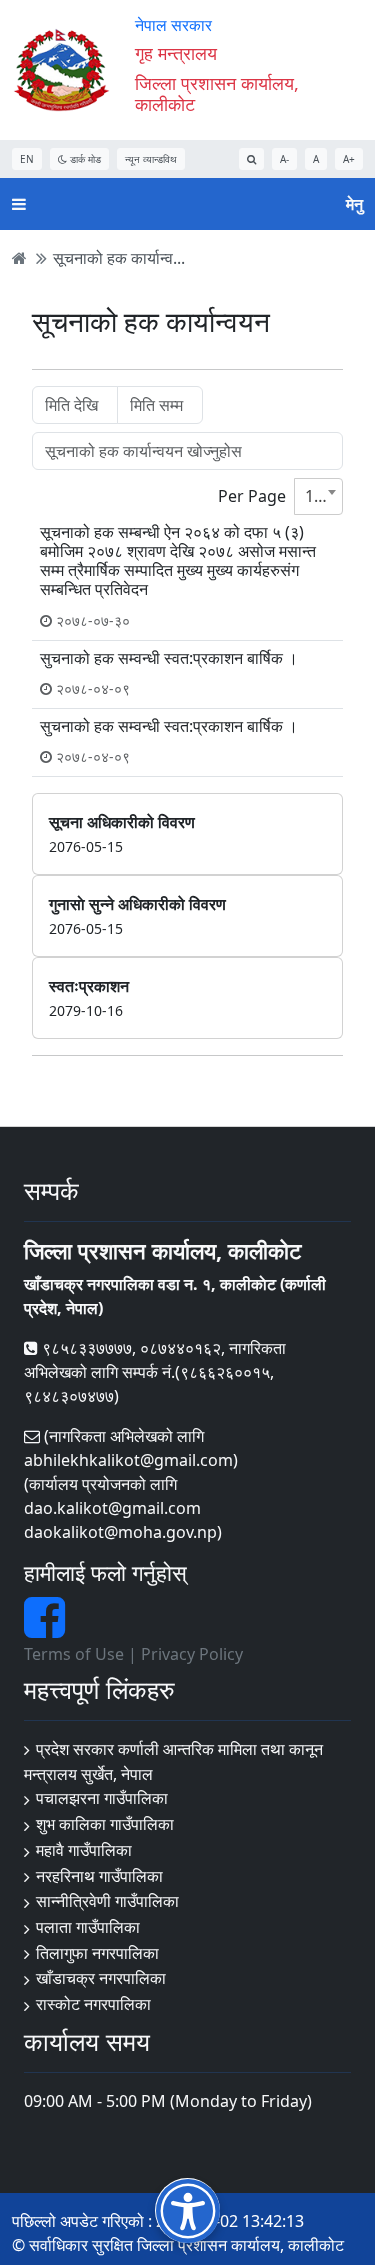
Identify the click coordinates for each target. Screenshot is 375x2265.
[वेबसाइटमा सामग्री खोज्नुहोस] (251, 159)
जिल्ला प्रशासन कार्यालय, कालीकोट (217, 94)
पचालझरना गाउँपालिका (102, 1798)
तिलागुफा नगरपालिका (97, 1953)
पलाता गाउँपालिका (88, 1927)
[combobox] (318, 496)
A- (284, 159)
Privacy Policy (192, 1654)
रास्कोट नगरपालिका (93, 2004)
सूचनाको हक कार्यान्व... (119, 258)
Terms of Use (74, 1654)
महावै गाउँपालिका (84, 1850)
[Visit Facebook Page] (44, 1629)
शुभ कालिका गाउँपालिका (105, 1824)
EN (27, 159)
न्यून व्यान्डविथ (151, 159)
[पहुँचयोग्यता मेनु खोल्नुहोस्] (187, 2210)
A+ (349, 159)
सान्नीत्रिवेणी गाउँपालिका (107, 1901)
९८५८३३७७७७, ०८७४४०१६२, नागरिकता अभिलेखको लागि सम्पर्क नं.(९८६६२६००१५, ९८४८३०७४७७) (155, 1372)
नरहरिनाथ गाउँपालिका (99, 1876)
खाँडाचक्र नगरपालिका (101, 1978)
